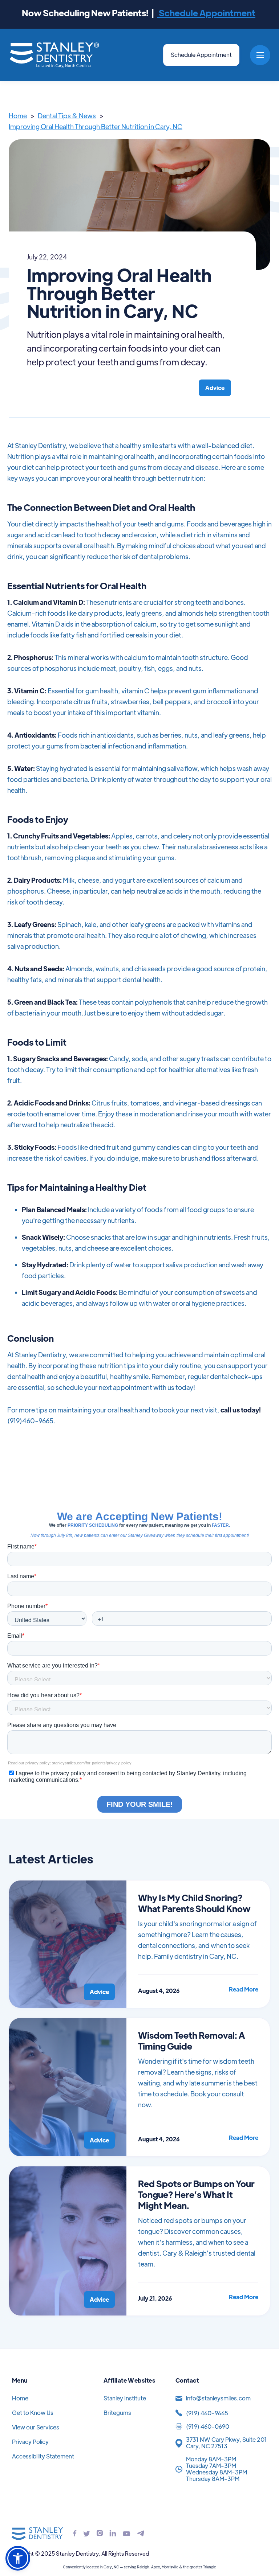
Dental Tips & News (67, 116)
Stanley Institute (125, 2398)
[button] (260, 55)
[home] (54, 55)
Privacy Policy (30, 2442)
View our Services (36, 2427)
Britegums (117, 2413)
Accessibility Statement (43, 2456)
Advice (215, 388)
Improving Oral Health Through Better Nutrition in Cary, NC (96, 126)
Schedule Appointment (206, 13)
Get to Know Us (33, 2413)
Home (18, 116)
